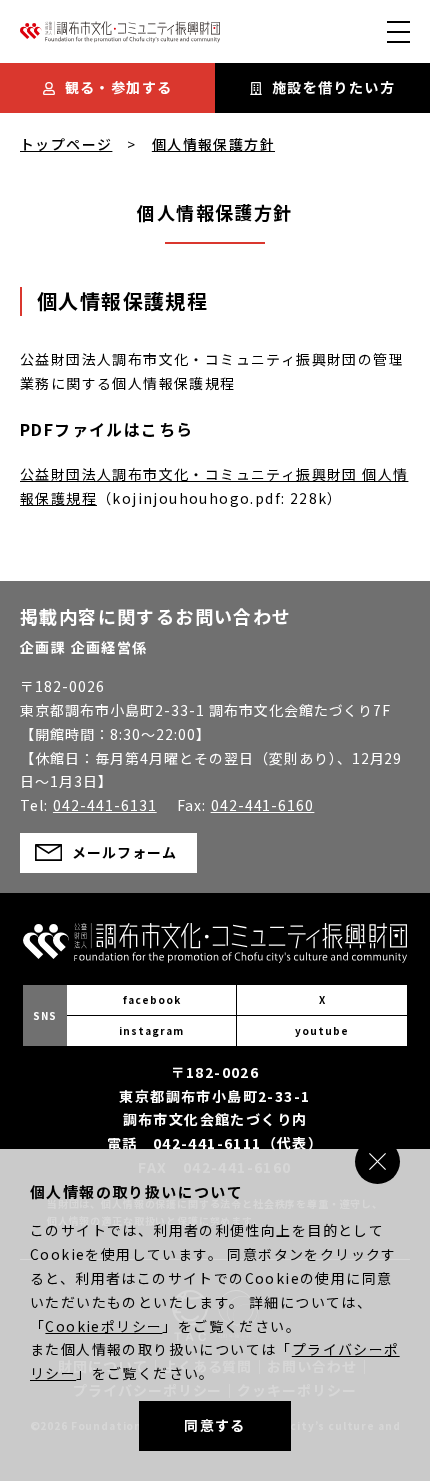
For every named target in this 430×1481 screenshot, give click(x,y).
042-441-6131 (105, 805)
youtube (322, 1030)
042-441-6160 (263, 805)
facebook (152, 999)
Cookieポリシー (103, 1326)
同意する (215, 1425)
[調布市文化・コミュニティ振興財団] (120, 37)
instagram (151, 1030)
